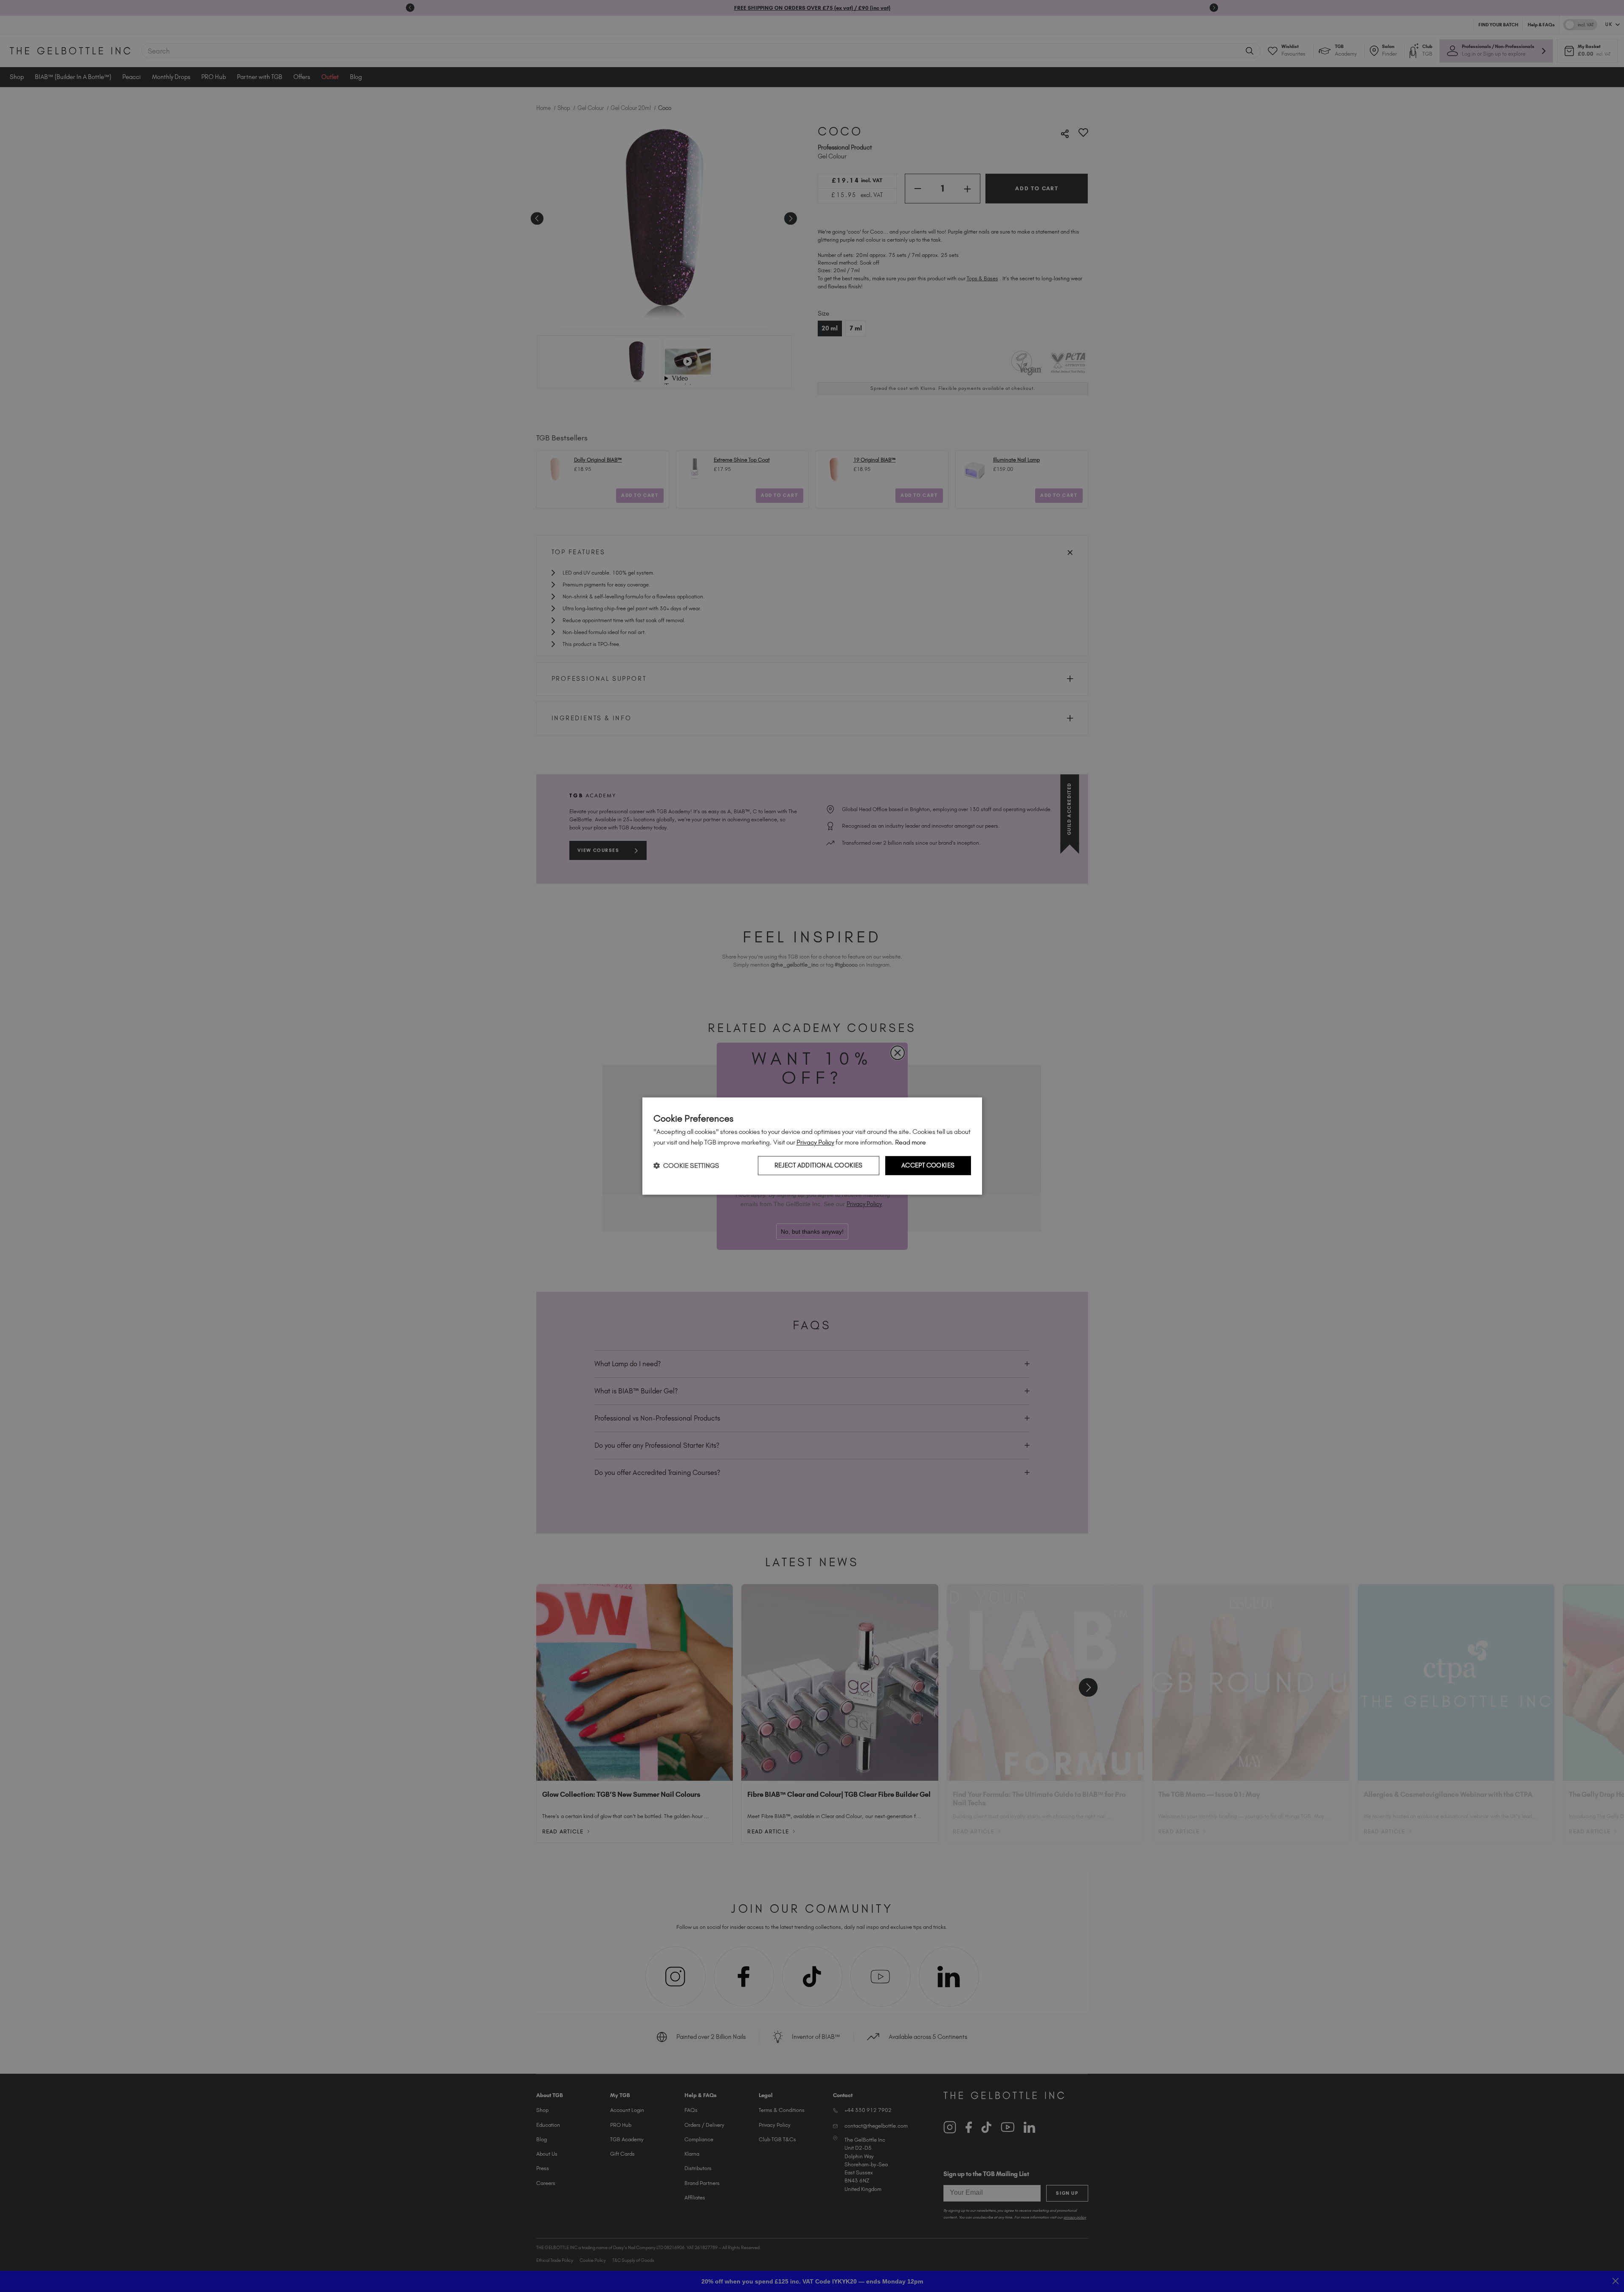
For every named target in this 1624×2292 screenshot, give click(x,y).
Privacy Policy (815, 1142)
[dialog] (812, 1146)
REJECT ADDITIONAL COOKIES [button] (819, 1166)
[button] (686, 1166)
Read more (911, 1142)
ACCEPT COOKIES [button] (928, 1166)
